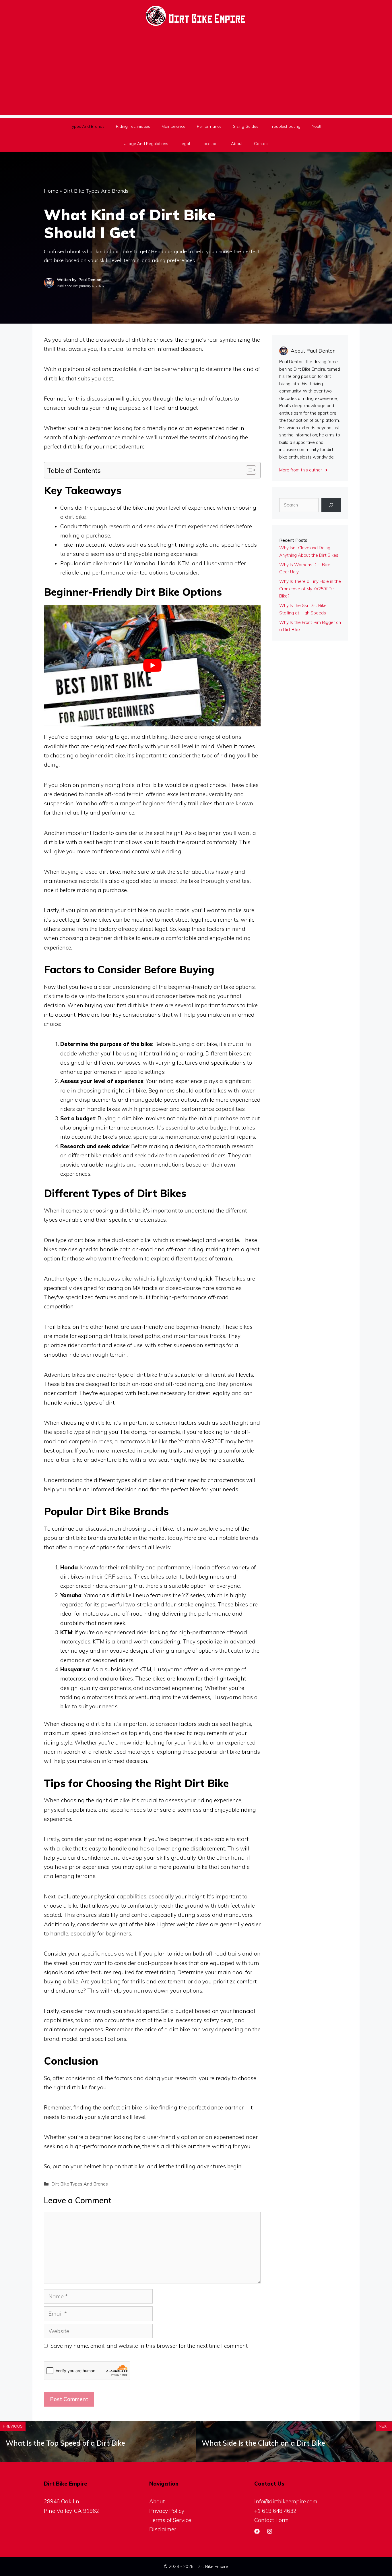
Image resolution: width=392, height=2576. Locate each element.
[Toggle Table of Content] (248, 470)
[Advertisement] (196, 75)
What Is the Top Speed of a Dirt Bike (65, 2443)
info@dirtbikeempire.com (286, 2501)
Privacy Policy (167, 2511)
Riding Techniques (133, 126)
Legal (185, 144)
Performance (209, 126)
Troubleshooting (285, 126)
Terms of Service (170, 2520)
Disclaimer (163, 2529)
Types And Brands (87, 126)
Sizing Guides (246, 126)
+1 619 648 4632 (275, 2511)
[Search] (331, 505)
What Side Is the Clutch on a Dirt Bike (263, 2443)
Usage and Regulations (146, 144)
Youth (317, 126)
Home (51, 191)
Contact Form (271, 2520)
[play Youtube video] (152, 666)
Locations (210, 144)
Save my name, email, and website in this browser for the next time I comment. (150, 2346)
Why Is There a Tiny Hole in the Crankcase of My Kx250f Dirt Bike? (310, 589)
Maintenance (173, 126)
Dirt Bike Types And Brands (96, 191)
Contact (261, 144)
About (237, 144)
